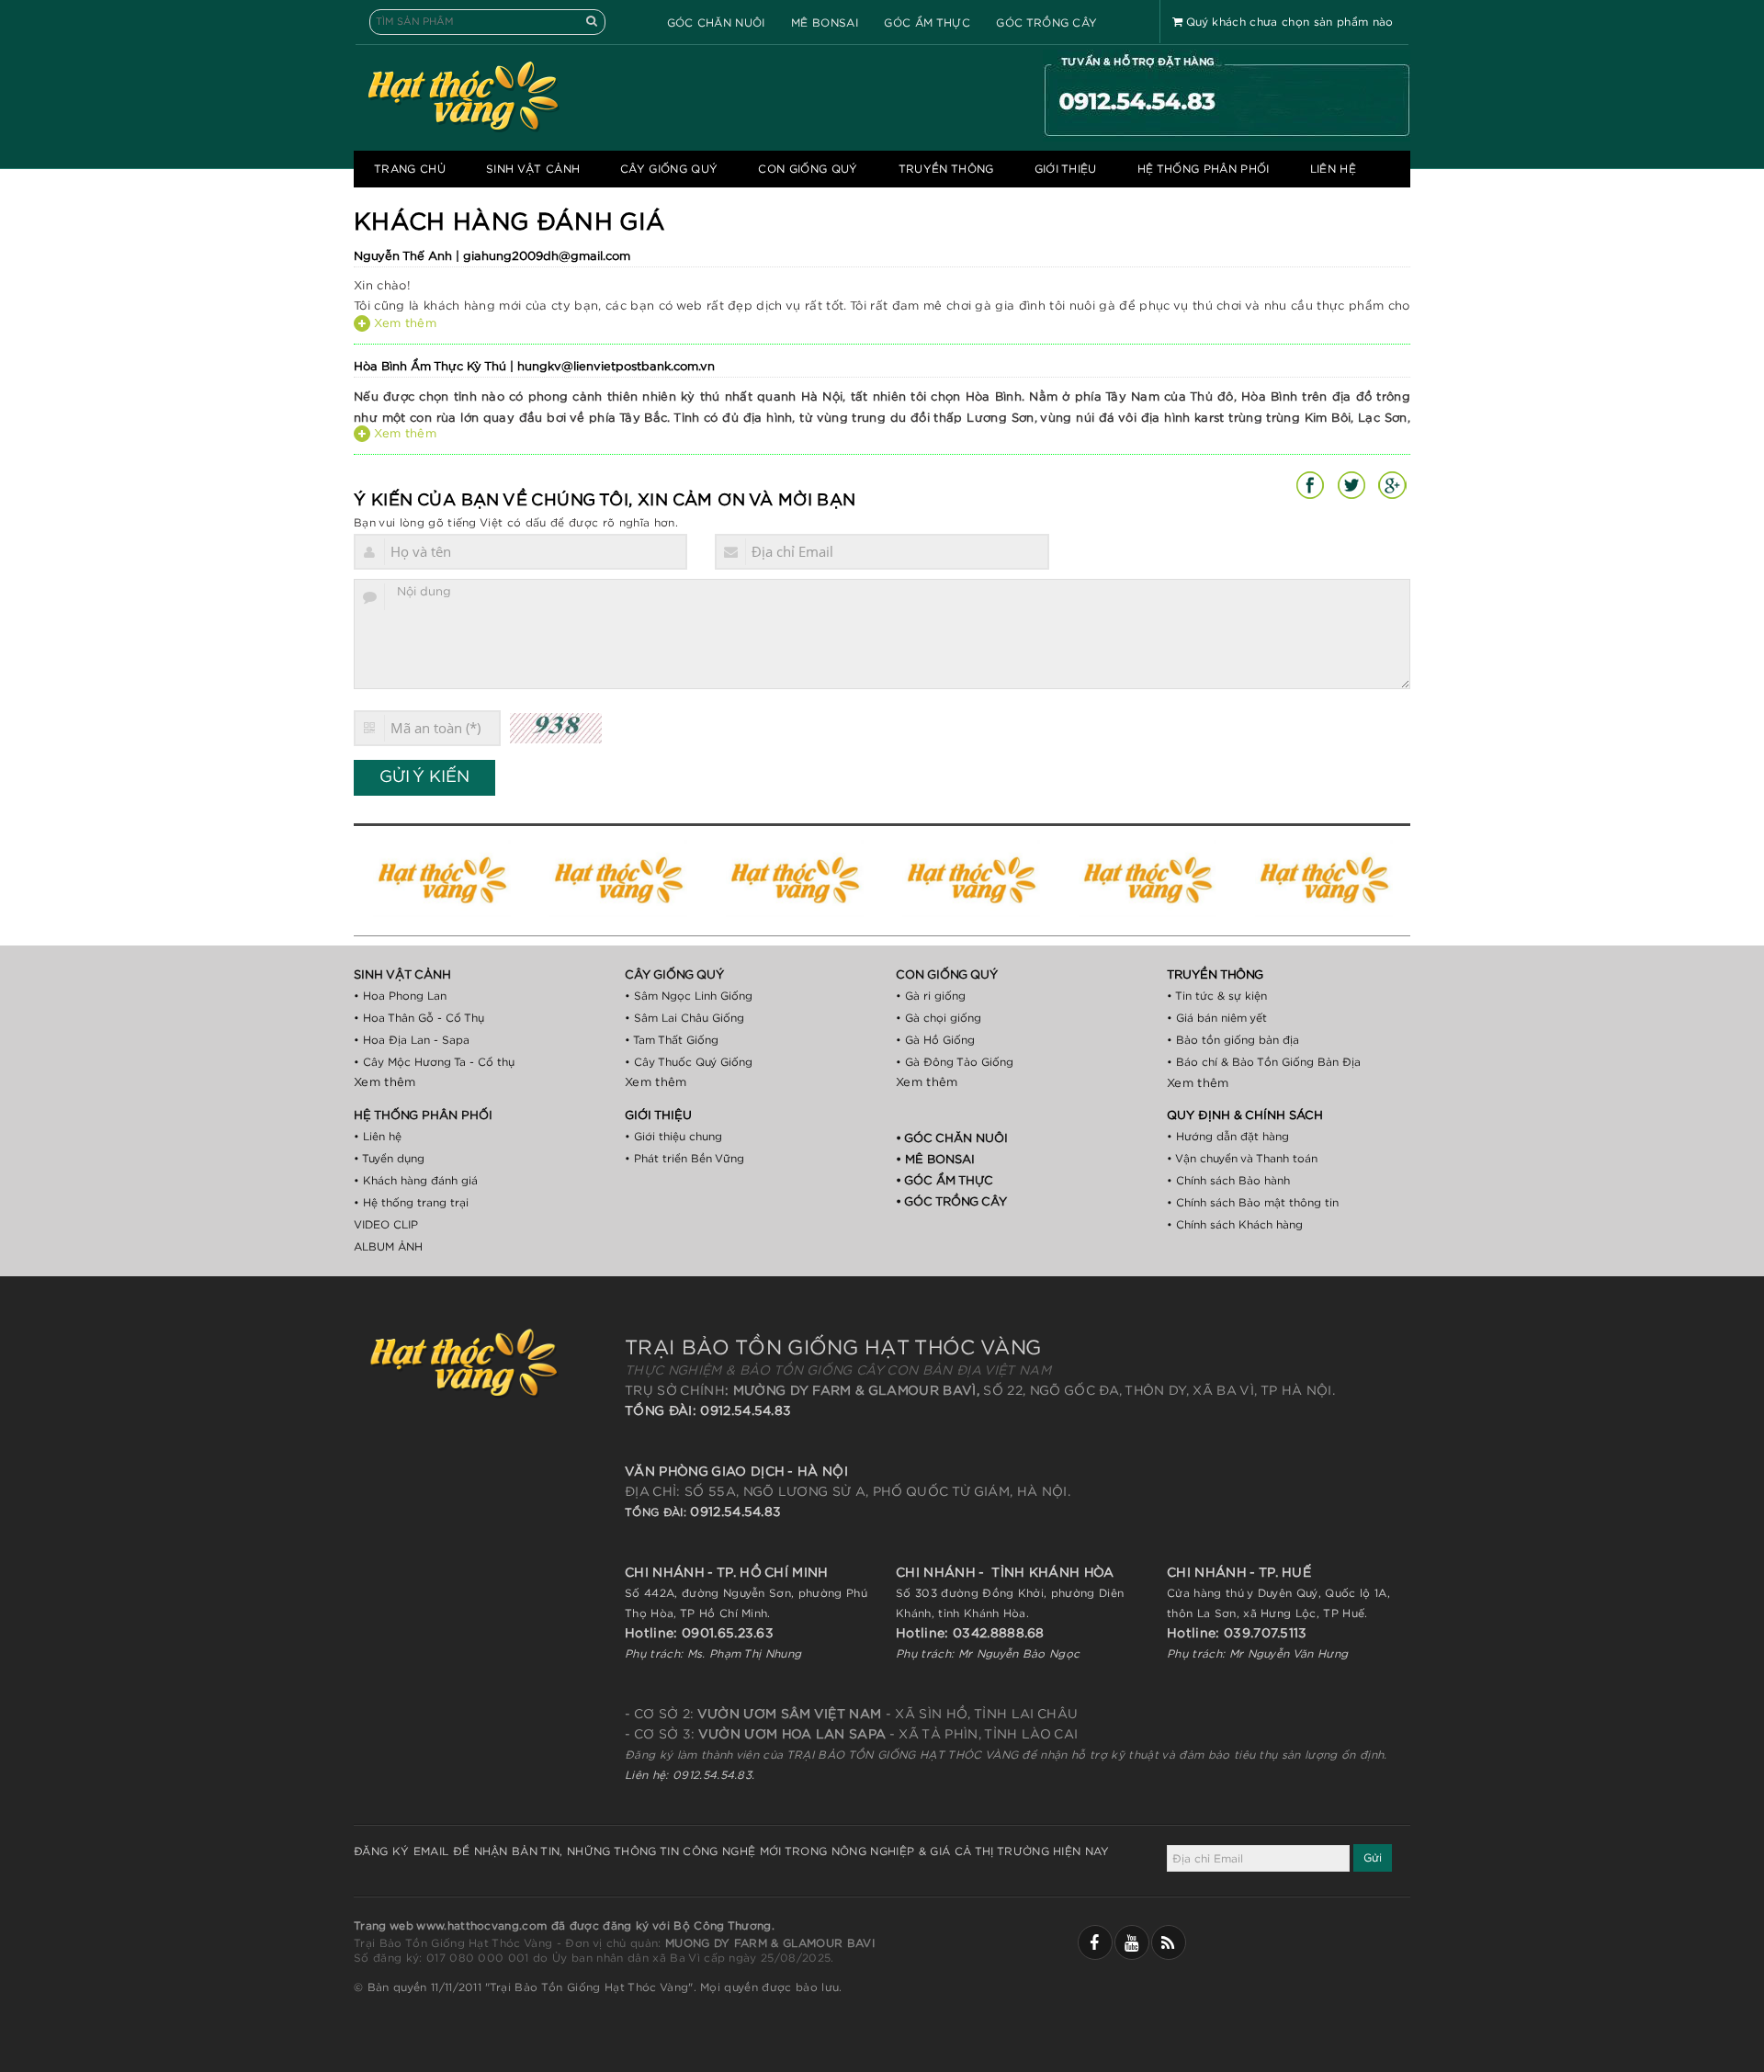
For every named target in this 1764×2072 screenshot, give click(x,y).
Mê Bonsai (825, 23)
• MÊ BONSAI (935, 1160)
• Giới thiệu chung (673, 1137)
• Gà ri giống (931, 996)
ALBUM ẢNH (388, 1247)
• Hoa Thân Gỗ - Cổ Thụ (419, 1018)
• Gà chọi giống (939, 1018)
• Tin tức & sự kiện (1217, 996)
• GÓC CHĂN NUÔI (952, 1139)
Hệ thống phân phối (1204, 169)
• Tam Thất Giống (672, 1040)
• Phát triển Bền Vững (684, 1159)
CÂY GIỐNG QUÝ (669, 169)
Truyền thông (946, 169)
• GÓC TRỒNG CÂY (951, 1202)
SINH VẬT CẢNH (533, 169)
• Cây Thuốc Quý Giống (689, 1062)
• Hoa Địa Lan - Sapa (412, 1040)
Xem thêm (403, 324)
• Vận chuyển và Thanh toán (1242, 1159)
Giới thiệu (1066, 169)
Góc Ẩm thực (927, 23)
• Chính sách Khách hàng (1235, 1225)
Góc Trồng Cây (1046, 23)
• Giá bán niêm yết (1217, 1018)
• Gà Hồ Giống (935, 1040)
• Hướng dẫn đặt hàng (1228, 1137)
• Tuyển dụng (389, 1159)
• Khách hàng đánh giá (416, 1181)
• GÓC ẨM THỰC (944, 1181)
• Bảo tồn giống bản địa (1233, 1040)
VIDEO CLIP (386, 1225)
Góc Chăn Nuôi (716, 23)
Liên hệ (1333, 169)
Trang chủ (410, 169)
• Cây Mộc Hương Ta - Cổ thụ (434, 1062)
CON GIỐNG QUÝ (808, 169)
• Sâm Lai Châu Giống (684, 1018)
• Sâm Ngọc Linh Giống (689, 996)
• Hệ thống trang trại (411, 1203)
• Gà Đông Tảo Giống (955, 1062)
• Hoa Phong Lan (400, 996)
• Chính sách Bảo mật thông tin (1253, 1203)
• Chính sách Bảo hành (1228, 1181)
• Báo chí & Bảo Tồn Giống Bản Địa (1264, 1062)
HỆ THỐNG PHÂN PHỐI (423, 1116)
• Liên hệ (378, 1137)
